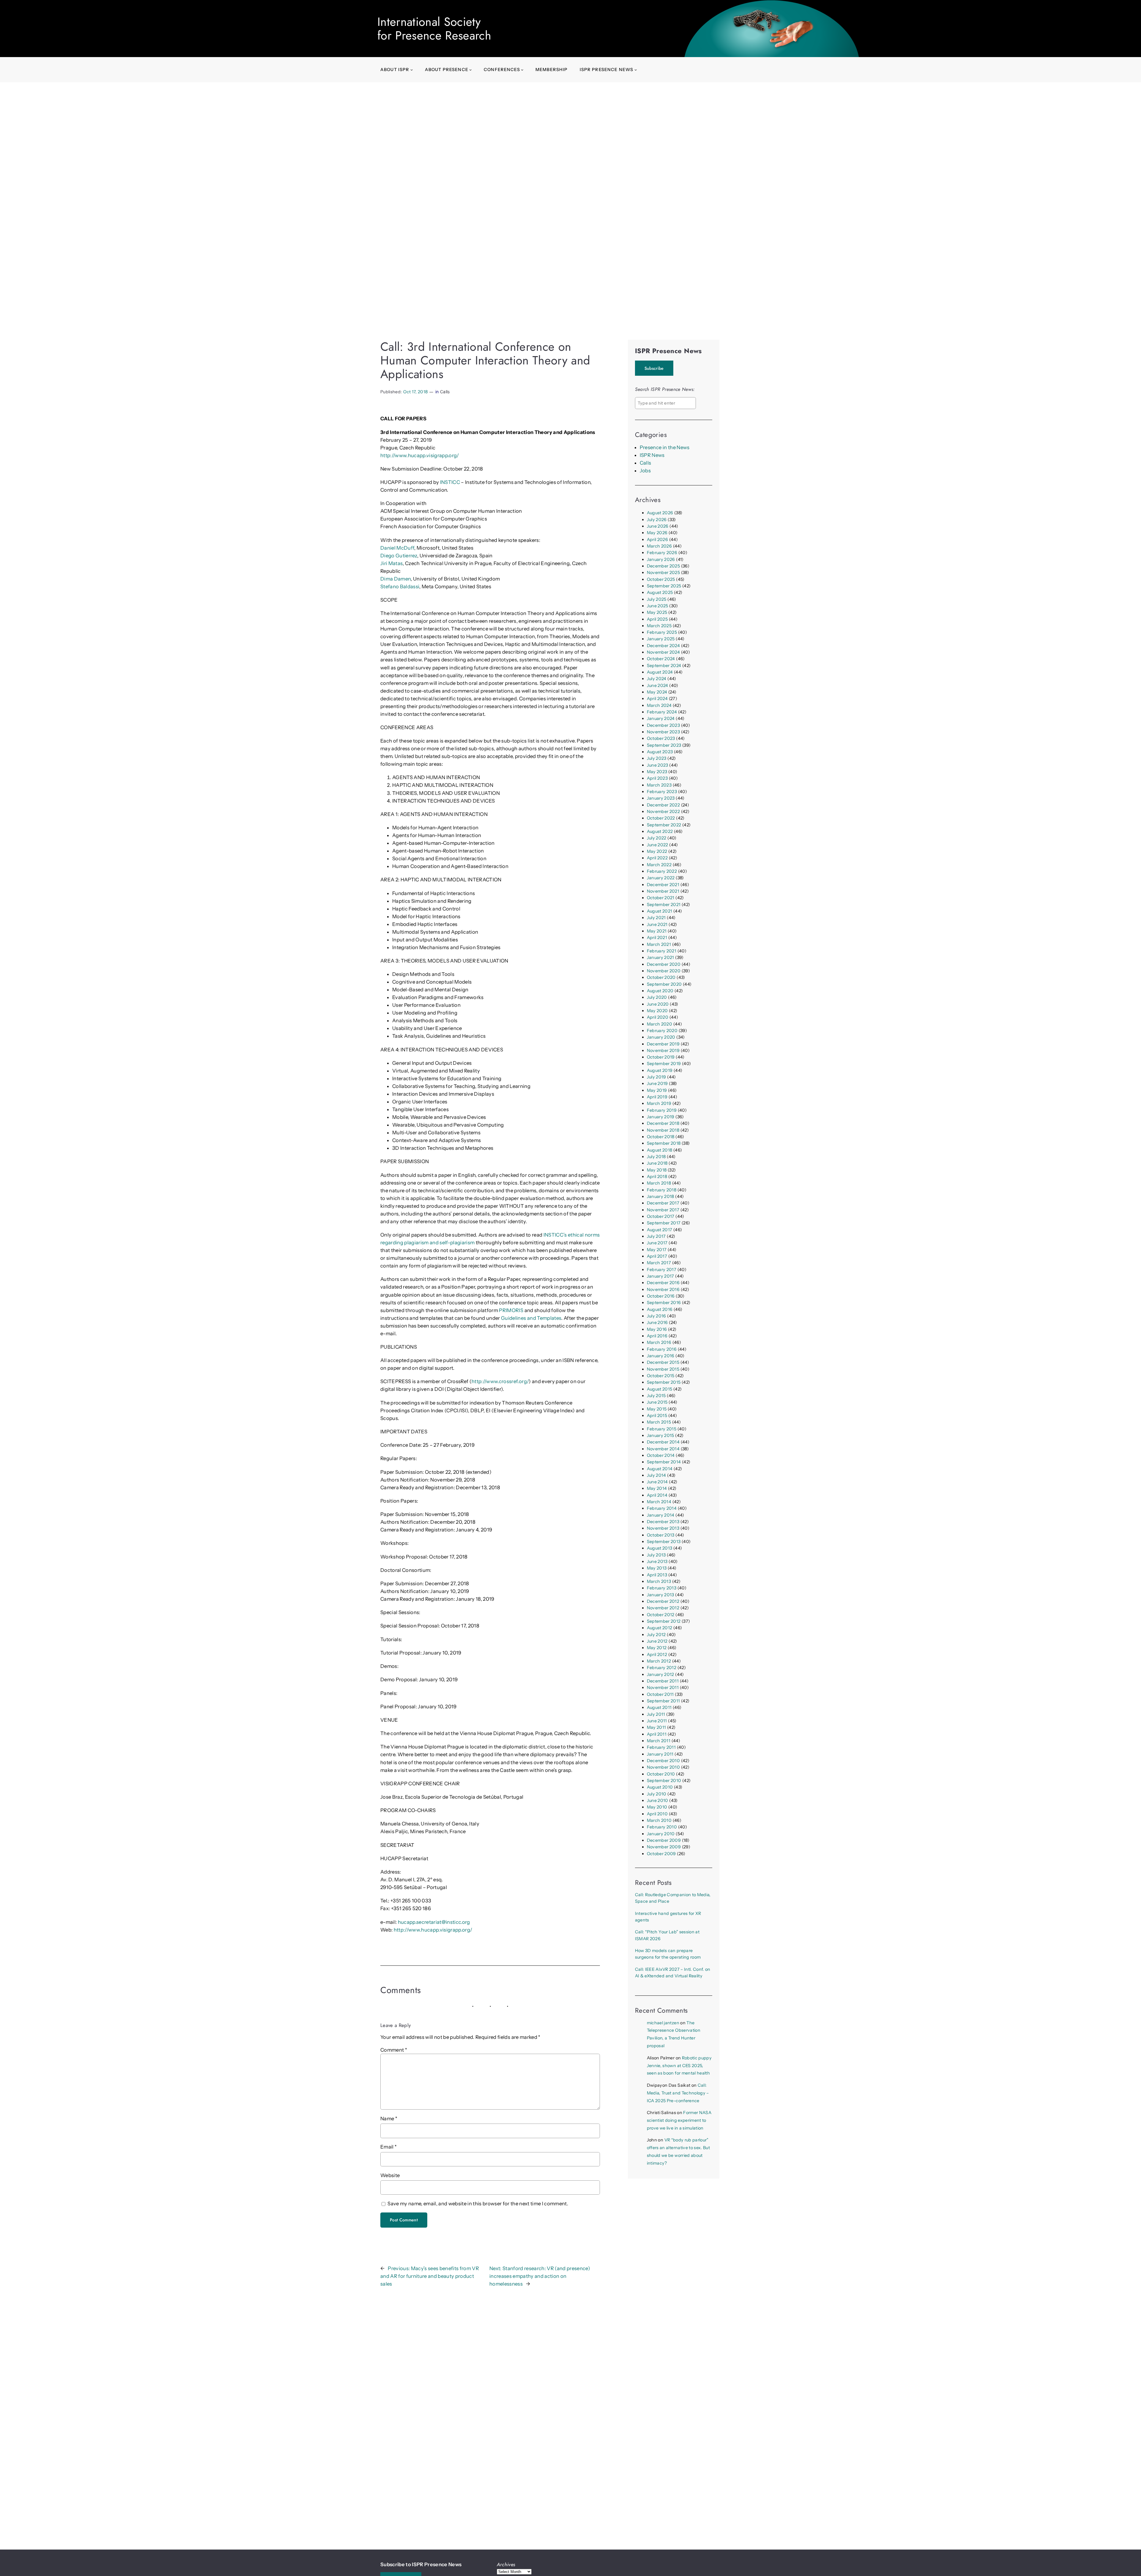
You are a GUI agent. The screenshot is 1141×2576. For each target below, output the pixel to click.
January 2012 (661, 1674)
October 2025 (661, 579)
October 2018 (661, 1137)
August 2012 (660, 1628)
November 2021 (663, 891)
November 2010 (663, 1767)
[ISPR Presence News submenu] (636, 70)
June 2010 (658, 1800)
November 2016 (663, 1289)
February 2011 (661, 1747)
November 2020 (664, 971)
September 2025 (664, 586)
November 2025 (663, 573)
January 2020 (661, 1037)
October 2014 (661, 1455)
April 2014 (657, 1495)
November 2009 (664, 1847)
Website (390, 2175)
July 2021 (656, 918)
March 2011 (659, 1741)
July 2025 (657, 599)
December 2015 (663, 1362)
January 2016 (661, 1356)
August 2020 (660, 991)
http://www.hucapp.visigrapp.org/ (420, 455)
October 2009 (661, 1854)
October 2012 (661, 1615)
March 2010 (659, 1820)
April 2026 (657, 540)
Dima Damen (395, 579)
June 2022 (658, 845)
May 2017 (657, 1250)
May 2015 (657, 1409)
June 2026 (658, 526)
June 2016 (657, 1322)
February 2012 (662, 1668)
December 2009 (664, 1840)
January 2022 (661, 878)
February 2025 (662, 632)
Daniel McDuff (397, 548)
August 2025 (660, 592)
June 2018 (657, 1163)
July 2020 (657, 997)
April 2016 (657, 1336)
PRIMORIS (511, 1310)
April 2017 (657, 1256)
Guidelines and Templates (531, 1318)
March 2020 (659, 1024)
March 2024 (659, 705)
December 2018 (663, 1123)
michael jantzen (663, 2023)
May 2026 (657, 533)
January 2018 (661, 1196)
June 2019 (657, 1083)
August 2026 (660, 513)
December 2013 (663, 1522)
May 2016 (657, 1329)
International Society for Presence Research (434, 29)
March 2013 (659, 1581)
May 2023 (657, 772)
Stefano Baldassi (400, 586)
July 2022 (657, 838)
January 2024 (661, 718)
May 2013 (657, 1568)
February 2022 (662, 871)
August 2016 (660, 1309)
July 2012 (656, 1635)
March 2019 (659, 1103)
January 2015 (661, 1435)
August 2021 (660, 911)
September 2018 (664, 1143)
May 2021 (657, 931)
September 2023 (664, 745)
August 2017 (660, 1230)
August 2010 (660, 1787)
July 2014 (657, 1475)
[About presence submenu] (471, 70)
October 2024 (661, 659)
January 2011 (660, 1754)
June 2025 (658, 606)
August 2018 (660, 1150)
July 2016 (657, 1316)
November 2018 (663, 1130)
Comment (394, 2050)
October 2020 (661, 977)
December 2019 (663, 1044)
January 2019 (661, 1117)
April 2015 (657, 1416)
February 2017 (662, 1270)
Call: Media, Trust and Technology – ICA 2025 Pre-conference (678, 2093)
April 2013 (657, 1575)
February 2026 (662, 553)
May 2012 (657, 1648)
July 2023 (657, 758)
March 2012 (659, 1661)
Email (389, 2147)
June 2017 (657, 1243)
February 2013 (662, 1588)
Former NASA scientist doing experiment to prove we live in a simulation (679, 2120)
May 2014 (657, 1488)
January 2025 (661, 639)
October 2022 (661, 818)
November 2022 (663, 812)
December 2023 (663, 725)
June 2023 (658, 765)
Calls (445, 392)
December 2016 (663, 1283)
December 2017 (663, 1203)
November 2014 (663, 1449)
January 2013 (661, 1595)
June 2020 (658, 1004)
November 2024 (663, 652)
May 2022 (657, 851)
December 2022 (663, 805)
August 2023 (660, 752)
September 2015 (664, 1382)
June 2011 (657, 1721)
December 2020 (664, 964)
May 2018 (657, 1170)
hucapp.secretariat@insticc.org (434, 1922)
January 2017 (661, 1276)
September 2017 (664, 1223)
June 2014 (657, 1482)
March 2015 (659, 1422)
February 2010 (662, 1827)
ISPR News (652, 455)
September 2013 (664, 1542)
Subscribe (654, 368)
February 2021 (662, 951)
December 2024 (663, 646)
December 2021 (663, 885)
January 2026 (661, 559)
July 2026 (657, 520)
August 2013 (660, 1548)
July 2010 (657, 1794)
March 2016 (659, 1342)
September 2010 (664, 1781)
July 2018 (656, 1157)
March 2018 (659, 1183)
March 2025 (659, 626)
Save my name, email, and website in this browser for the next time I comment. (478, 2204)
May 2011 (657, 1727)
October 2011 (660, 1694)
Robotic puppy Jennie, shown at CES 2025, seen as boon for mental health (679, 2066)
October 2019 (661, 1057)
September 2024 (664, 666)
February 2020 (662, 1031)
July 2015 (656, 1396)
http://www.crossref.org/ (500, 1381)
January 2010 (661, 1834)
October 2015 (661, 1376)
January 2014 (661, 1515)
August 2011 (659, 1707)
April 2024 (657, 699)
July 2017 (656, 1236)
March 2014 (659, 1502)
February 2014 (662, 1508)
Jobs (645, 471)
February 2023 (662, 792)
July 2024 (657, 679)
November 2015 (663, 1369)
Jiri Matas (391, 563)
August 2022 (660, 831)
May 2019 (657, 1090)
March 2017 (659, 1263)
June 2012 (657, 1641)
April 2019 (657, 1097)
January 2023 (661, 798)
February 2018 (662, 1190)
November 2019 (663, 1050)
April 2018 (657, 1177)
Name (389, 2119)
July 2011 (656, 1714)
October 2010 (661, 1774)
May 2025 (657, 612)
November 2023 (663, 732)
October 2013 (661, 1535)
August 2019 (660, 1070)
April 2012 (657, 1655)
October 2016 (661, 1296)
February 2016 (662, 1349)
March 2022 (659, 865)
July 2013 (656, 1555)
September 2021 (664, 905)
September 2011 (664, 1701)
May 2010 (657, 1807)
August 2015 (660, 1389)
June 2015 (657, 1402)
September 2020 (664, 984)
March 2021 (659, 944)
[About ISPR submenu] (412, 70)
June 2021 (657, 924)
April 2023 (657, 778)
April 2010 (657, 1814)
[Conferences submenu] (522, 70)
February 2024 (662, 712)
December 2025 (663, 566)
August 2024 (660, 672)
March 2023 (659, 785)
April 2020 (658, 1017)
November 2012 (663, 1608)
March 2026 (659, 546)
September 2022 (664, 825)
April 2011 (657, 1734)
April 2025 (657, 619)
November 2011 (663, 1688)
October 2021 (661, 898)
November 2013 (663, 1528)
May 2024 (657, 692)
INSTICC (450, 482)
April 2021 (657, 938)
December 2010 (663, 1761)
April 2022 (657, 858)
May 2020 (657, 1011)
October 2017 (661, 1216)
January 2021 (661, 957)
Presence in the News (665, 447)
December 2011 (663, 1681)
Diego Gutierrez (399, 556)
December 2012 (663, 1601)
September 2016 (664, 1303)
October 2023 (661, 738)
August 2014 (660, 1469)
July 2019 (657, 1077)
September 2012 (664, 1621)
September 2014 (664, 1462)
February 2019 (662, 1110)
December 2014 (663, 1442)
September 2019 (664, 1064)
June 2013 (657, 1561)
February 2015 (662, 1429)
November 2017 (663, 1210)
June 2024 (658, 685)
